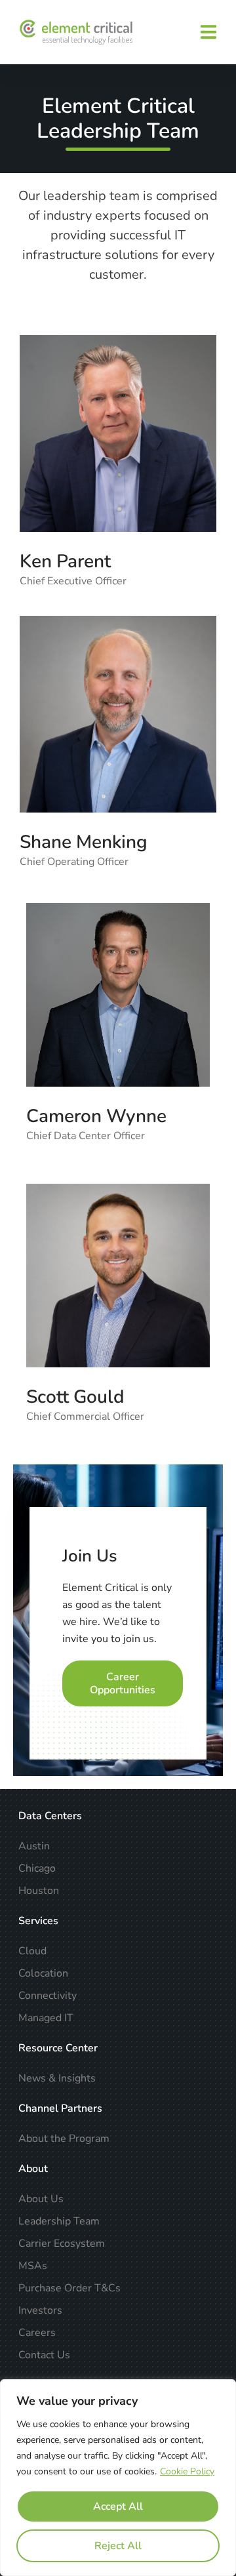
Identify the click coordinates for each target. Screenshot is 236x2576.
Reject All (118, 2546)
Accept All (118, 2506)
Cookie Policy (187, 2471)
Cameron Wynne (96, 1116)
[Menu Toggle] (208, 32)
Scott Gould (75, 1397)
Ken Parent (65, 561)
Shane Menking (84, 842)
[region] (118, 2478)
